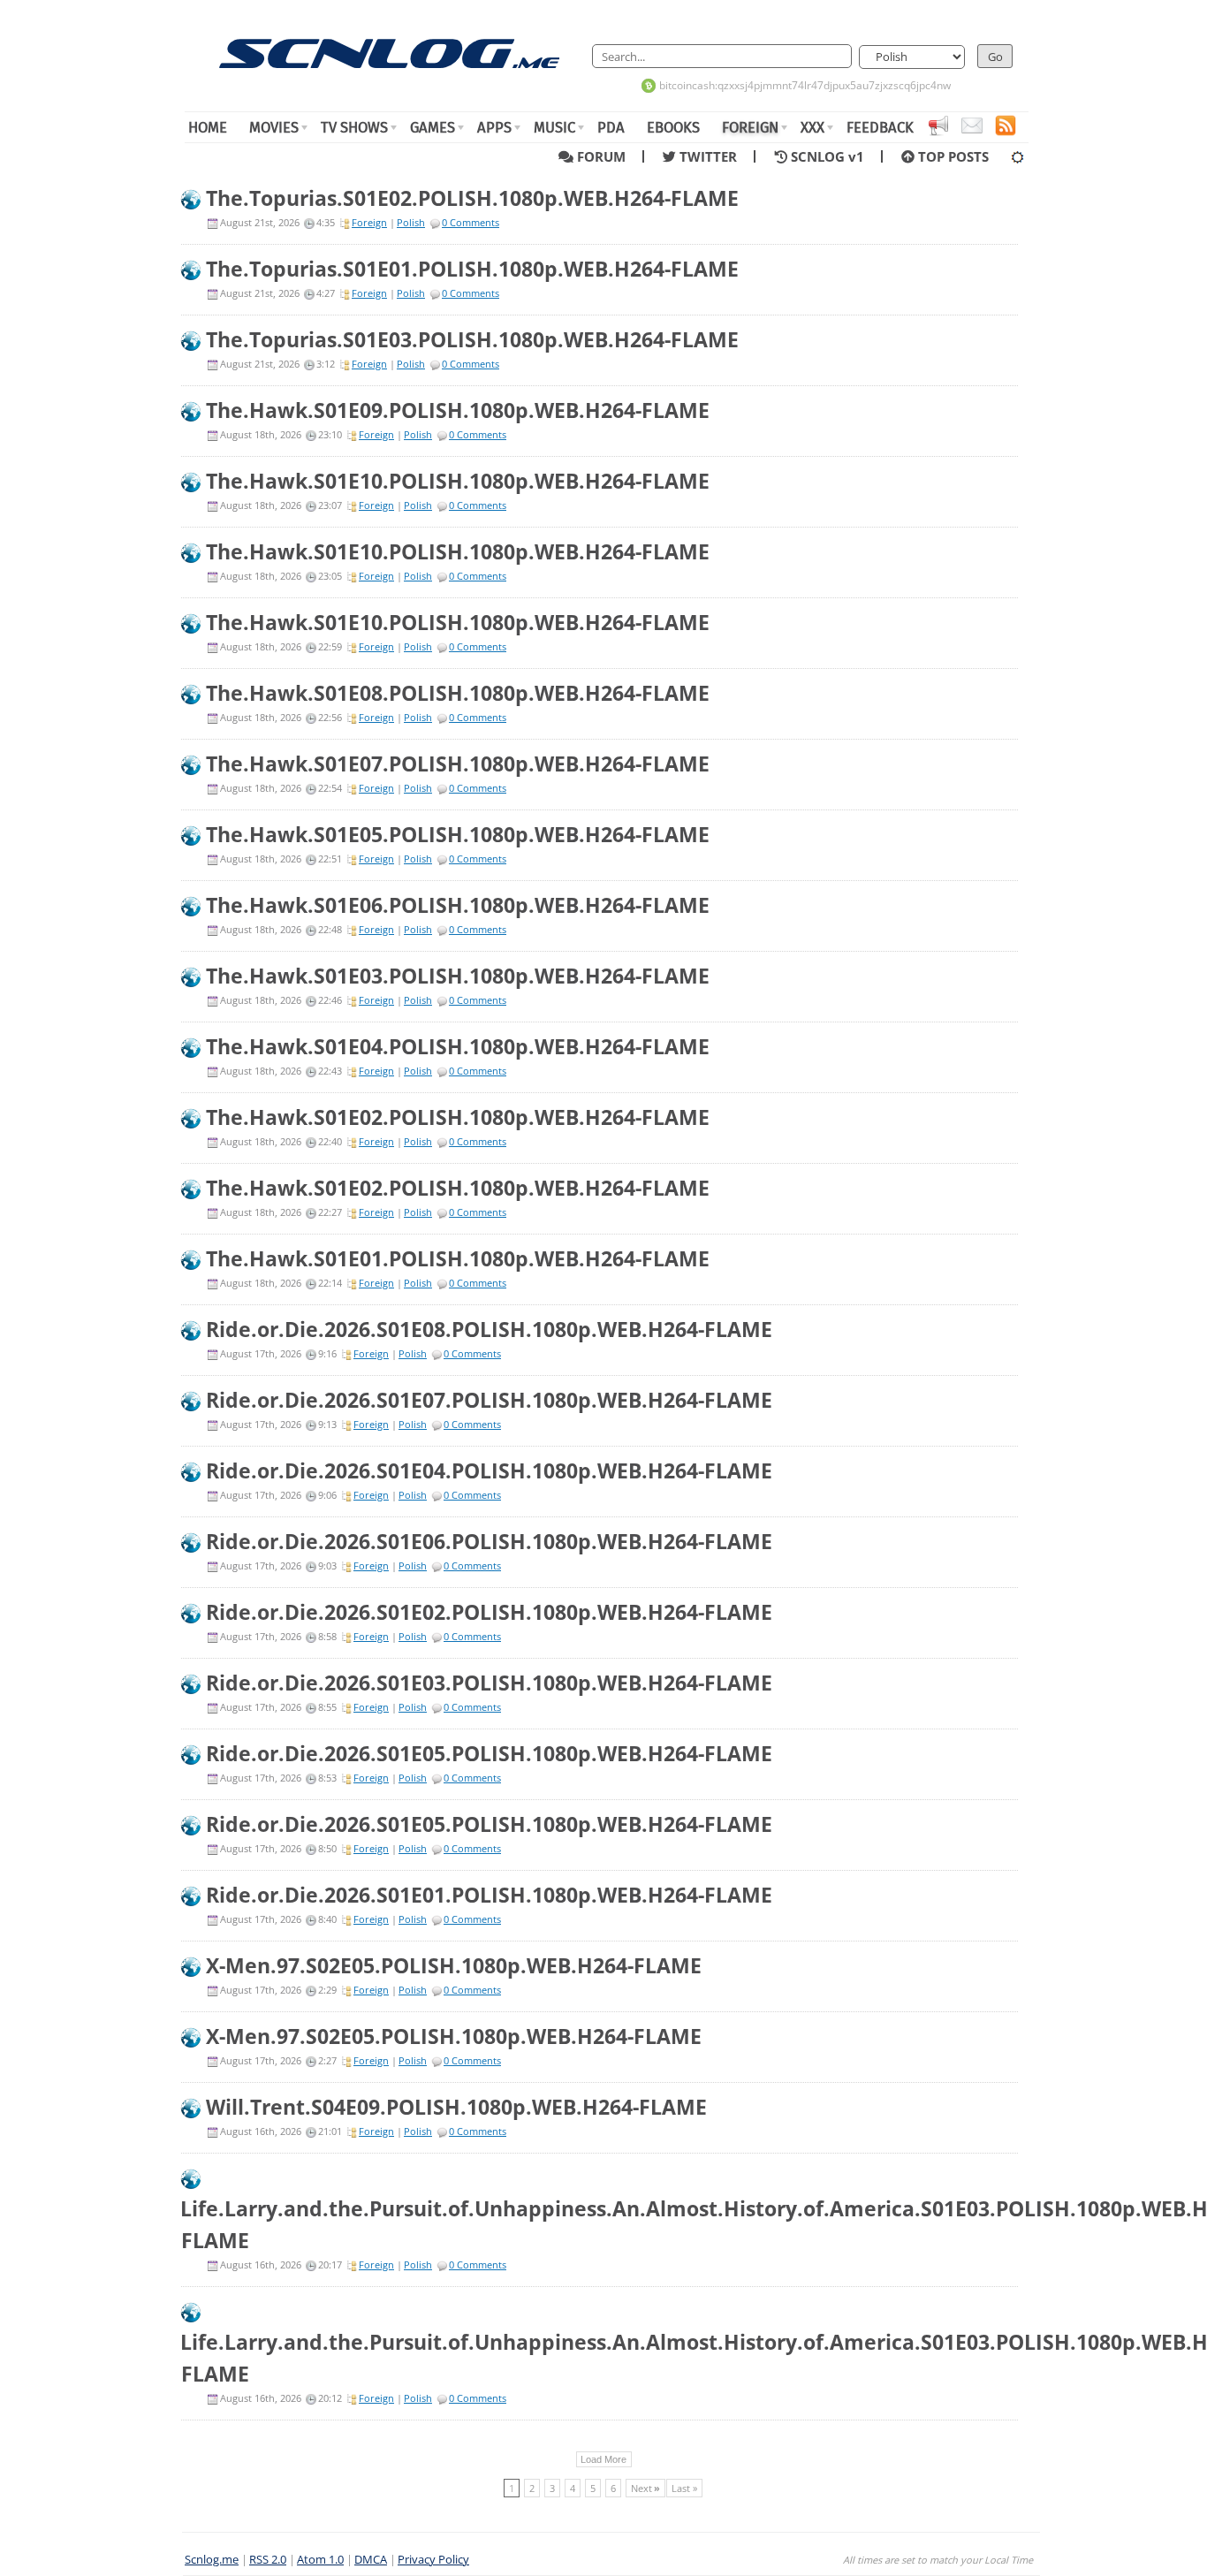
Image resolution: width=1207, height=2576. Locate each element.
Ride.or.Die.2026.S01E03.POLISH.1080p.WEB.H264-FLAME (489, 1683)
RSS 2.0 (268, 2560)
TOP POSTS (952, 156)
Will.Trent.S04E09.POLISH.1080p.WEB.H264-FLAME (456, 2107)
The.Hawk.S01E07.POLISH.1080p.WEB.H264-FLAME (458, 764)
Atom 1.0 (320, 2560)
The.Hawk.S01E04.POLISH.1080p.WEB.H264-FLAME (458, 1046)
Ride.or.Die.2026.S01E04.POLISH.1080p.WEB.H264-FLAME (489, 1470)
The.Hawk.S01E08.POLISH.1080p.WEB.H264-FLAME (458, 693)
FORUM (605, 156)
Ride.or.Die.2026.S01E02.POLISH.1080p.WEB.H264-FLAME (489, 1612)
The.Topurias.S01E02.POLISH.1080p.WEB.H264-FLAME (472, 198)
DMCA (371, 2560)
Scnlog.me (212, 2560)
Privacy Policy (433, 2560)
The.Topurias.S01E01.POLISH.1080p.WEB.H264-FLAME (472, 269)
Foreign (369, 222)
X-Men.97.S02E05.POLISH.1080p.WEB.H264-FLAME (454, 1965)
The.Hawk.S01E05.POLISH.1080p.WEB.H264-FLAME (458, 834)
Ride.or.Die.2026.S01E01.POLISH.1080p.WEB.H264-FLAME (489, 1895)
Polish (411, 222)
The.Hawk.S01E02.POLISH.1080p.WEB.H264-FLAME (458, 1117)
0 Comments (471, 222)
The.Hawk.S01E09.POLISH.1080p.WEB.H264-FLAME (458, 410)
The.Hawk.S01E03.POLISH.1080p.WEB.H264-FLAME (458, 976)
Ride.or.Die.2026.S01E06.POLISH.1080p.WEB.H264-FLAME (489, 1541)
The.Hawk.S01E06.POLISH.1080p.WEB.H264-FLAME (458, 905)
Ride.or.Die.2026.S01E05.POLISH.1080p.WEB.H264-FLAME (489, 1753)
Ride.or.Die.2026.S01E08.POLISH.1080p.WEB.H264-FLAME (489, 1329)
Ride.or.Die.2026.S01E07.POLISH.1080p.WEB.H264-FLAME (489, 1400)
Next (645, 2488)
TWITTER (712, 156)
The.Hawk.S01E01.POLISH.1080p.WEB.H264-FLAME (458, 1258)
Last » (684, 2488)
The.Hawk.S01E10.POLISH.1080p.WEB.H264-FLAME (458, 481)
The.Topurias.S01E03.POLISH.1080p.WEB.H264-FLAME (472, 339)
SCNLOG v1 (831, 156)
